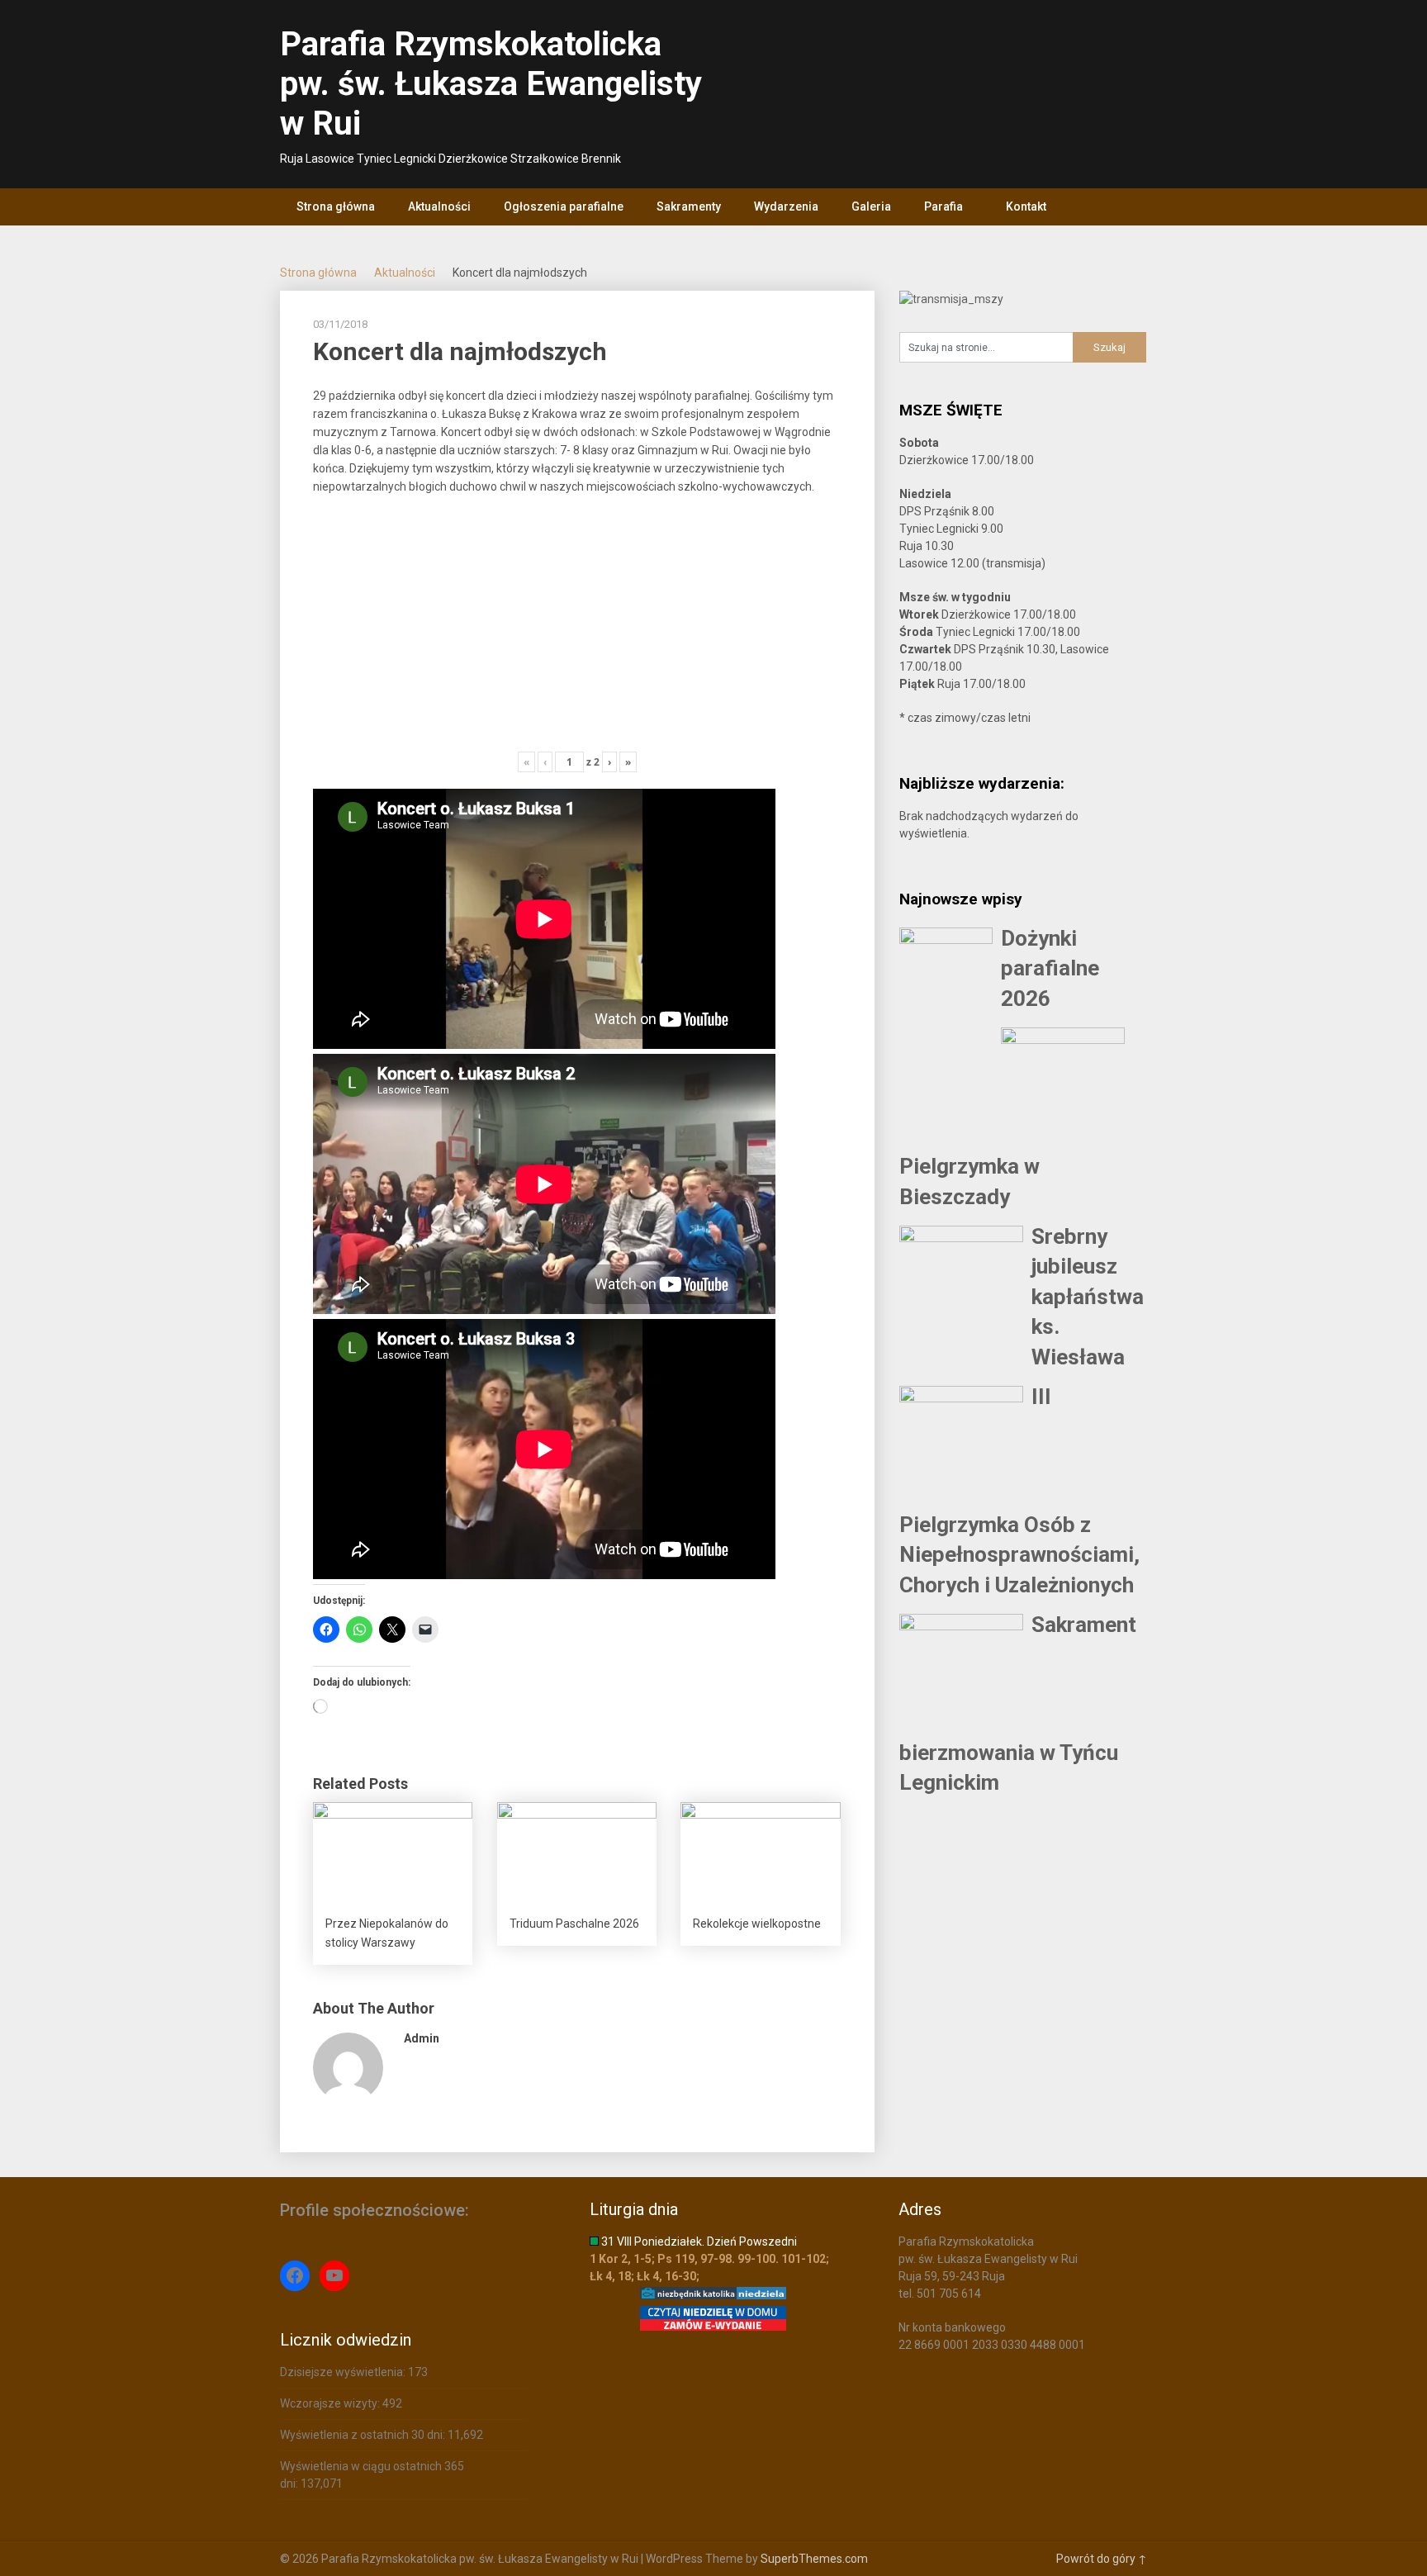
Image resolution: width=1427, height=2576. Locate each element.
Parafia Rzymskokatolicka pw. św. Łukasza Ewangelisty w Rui (491, 84)
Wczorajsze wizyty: (331, 2403)
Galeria (871, 206)
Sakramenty (689, 206)
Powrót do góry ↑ (1102, 2559)
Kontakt (1026, 206)
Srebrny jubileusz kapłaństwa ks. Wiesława (1088, 1297)
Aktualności (439, 206)
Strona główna (336, 206)
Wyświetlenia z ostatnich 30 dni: (364, 2435)
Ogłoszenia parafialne (564, 206)
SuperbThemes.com (814, 2559)
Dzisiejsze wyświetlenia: (344, 2372)
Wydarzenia (786, 206)
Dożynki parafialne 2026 (1050, 968)
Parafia (943, 206)
